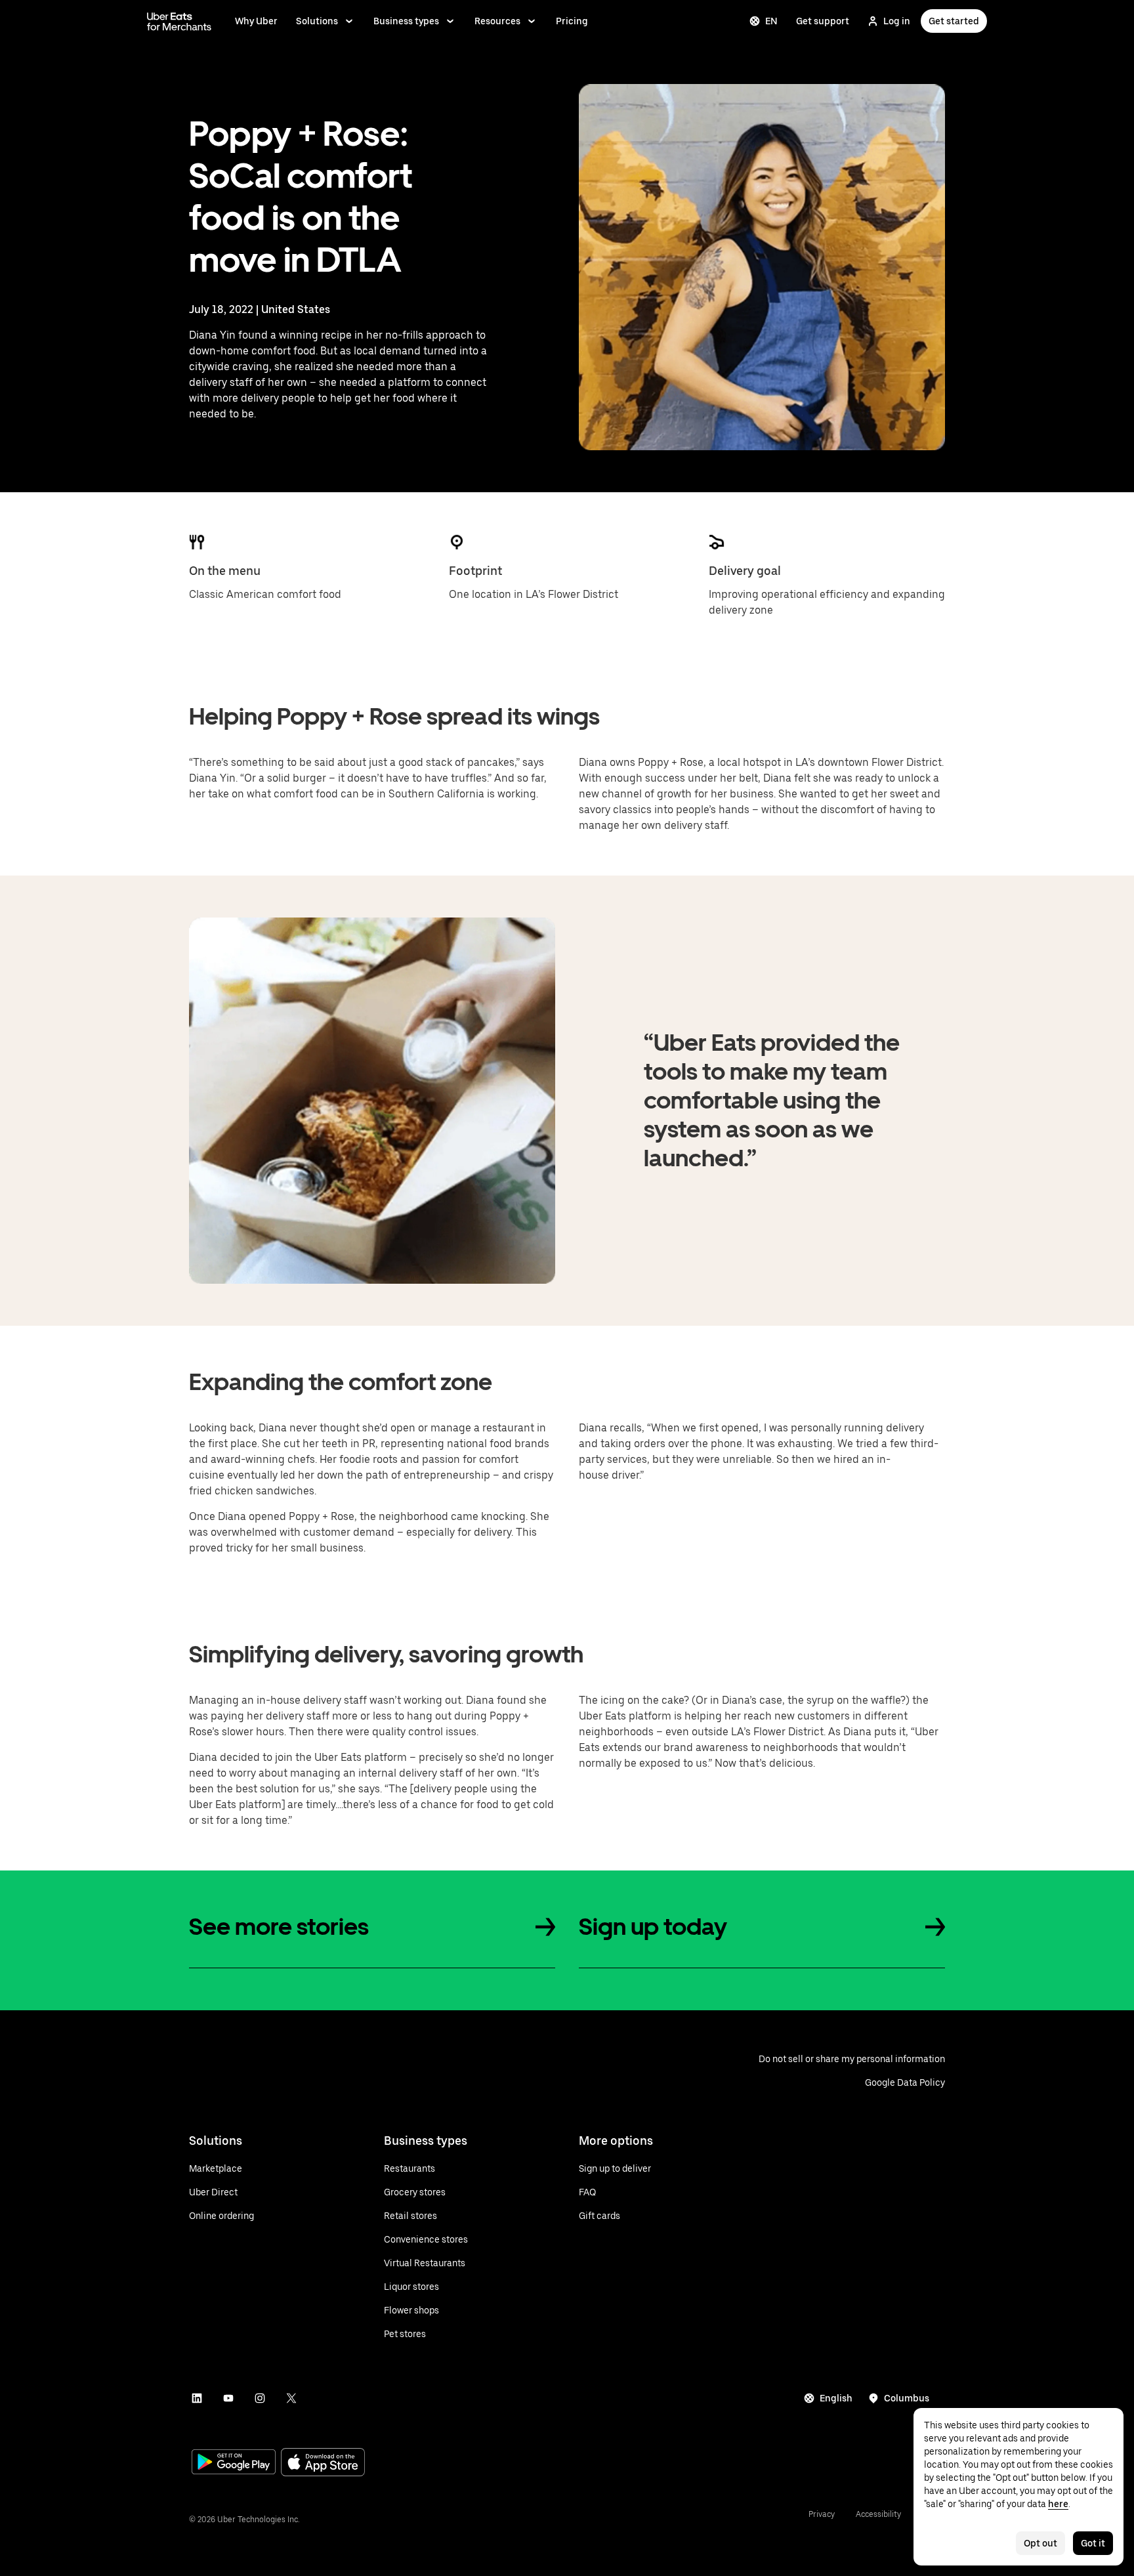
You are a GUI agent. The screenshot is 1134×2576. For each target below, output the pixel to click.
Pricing (572, 21)
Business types (406, 21)
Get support (823, 21)
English (836, 2398)
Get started (954, 21)
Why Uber (256, 21)
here (1058, 2504)
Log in (897, 21)
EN (771, 21)
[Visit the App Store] (323, 2463)
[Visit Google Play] (234, 2463)
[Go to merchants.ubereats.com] (179, 21)
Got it (1093, 2543)
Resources (497, 21)
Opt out (1040, 2543)
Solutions (317, 21)
